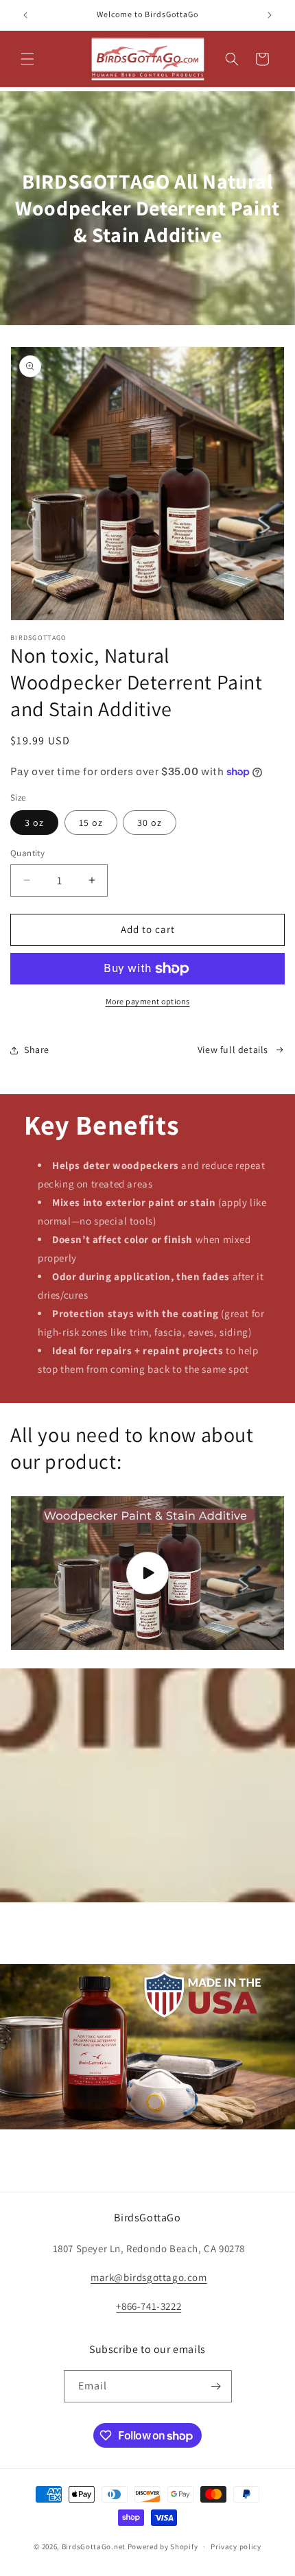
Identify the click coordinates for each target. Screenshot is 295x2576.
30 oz (150, 823)
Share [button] (37, 1050)
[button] (27, 59)
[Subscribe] (216, 2386)
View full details (233, 1050)
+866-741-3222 (149, 2306)
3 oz (34, 823)
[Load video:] (147, 1573)
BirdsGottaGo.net (94, 2547)
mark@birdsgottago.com (149, 2277)
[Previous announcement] (25, 15)
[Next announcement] (270, 15)
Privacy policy (236, 2547)
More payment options (148, 1001)
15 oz (91, 823)
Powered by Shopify (163, 2547)
